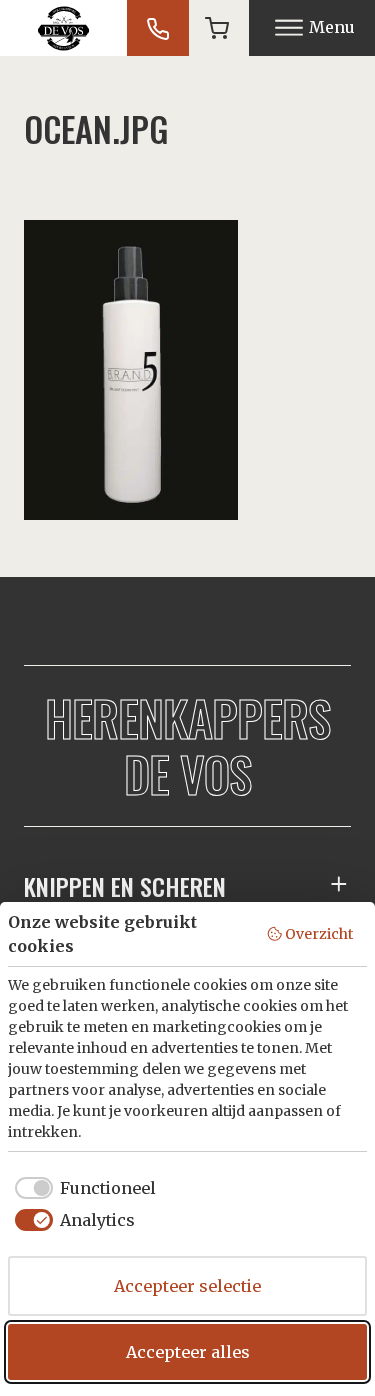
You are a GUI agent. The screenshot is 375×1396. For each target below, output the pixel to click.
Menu (332, 27)
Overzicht (319, 934)
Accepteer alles (188, 1352)
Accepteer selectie (187, 1286)
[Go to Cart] (217, 28)
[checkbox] (82, 1188)
